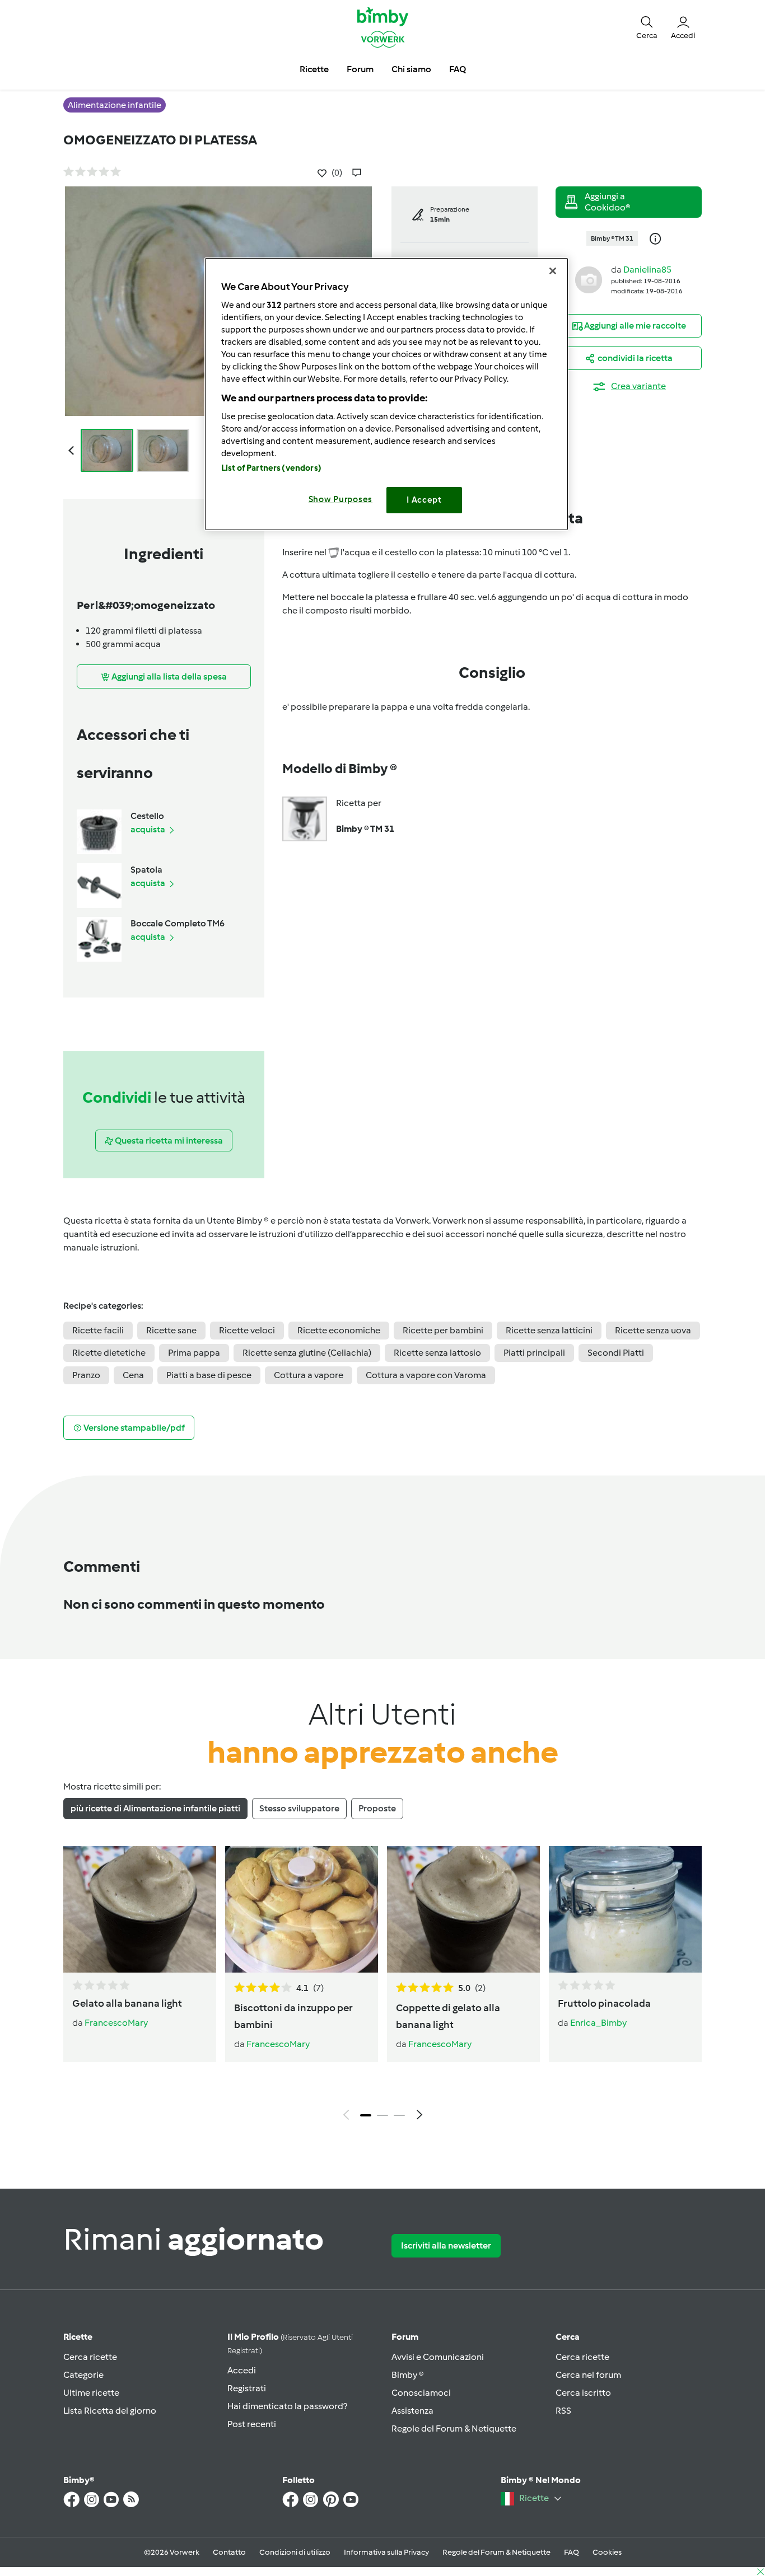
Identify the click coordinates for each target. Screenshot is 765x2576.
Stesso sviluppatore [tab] (299, 1808)
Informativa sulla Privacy (386, 2552)
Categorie (83, 2375)
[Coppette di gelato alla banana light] (463, 1909)
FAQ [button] (458, 69)
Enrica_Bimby (598, 2023)
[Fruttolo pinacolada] (625, 1909)
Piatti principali (534, 1353)
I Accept (424, 500)
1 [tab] (366, 2115)
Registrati (247, 2388)
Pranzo (86, 1375)
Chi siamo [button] (411, 69)
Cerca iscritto (583, 2393)
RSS (563, 2411)
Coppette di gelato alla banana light (448, 2016)
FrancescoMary (116, 2023)
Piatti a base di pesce (209, 1375)
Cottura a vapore (309, 1375)
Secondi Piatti (616, 1353)
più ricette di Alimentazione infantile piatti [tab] (155, 1808)
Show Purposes (341, 499)
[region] (386, 394)
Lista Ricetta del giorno (110, 2411)
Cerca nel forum (588, 2375)
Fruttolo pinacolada (604, 2003)
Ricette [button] (314, 69)
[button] (647, 27)
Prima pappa (194, 1353)
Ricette (78, 2337)
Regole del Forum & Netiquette (454, 2429)
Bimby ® (408, 2375)
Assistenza (412, 2411)
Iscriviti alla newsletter (446, 2245)
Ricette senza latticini (549, 1330)
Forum (405, 2337)
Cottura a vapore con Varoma (426, 1375)
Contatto (229, 2552)
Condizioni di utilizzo (295, 2552)
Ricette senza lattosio (437, 1353)
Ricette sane (171, 1330)
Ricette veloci (247, 1330)
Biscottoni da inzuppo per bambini (293, 2016)
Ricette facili (98, 1330)
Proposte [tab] (377, 1808)
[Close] (553, 271)
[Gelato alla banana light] (140, 1909)
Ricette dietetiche (109, 1353)
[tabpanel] (382, 1986)
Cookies (607, 2552)
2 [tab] (382, 2115)
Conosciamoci (421, 2393)
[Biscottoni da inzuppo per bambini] (302, 1909)
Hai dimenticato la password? (287, 2406)
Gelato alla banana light (127, 2003)
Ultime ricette (91, 2393)
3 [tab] (399, 2115)
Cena (133, 1375)
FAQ (572, 2552)
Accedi (242, 2370)
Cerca (568, 2337)
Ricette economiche (339, 1330)
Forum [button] (360, 69)
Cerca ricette (90, 2357)
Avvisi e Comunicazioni (438, 2357)
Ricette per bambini (443, 1330)
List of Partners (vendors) (271, 468)
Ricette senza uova (653, 1330)
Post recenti (252, 2424)
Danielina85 (647, 270)
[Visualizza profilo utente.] (589, 279)
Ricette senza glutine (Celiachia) (307, 1353)
